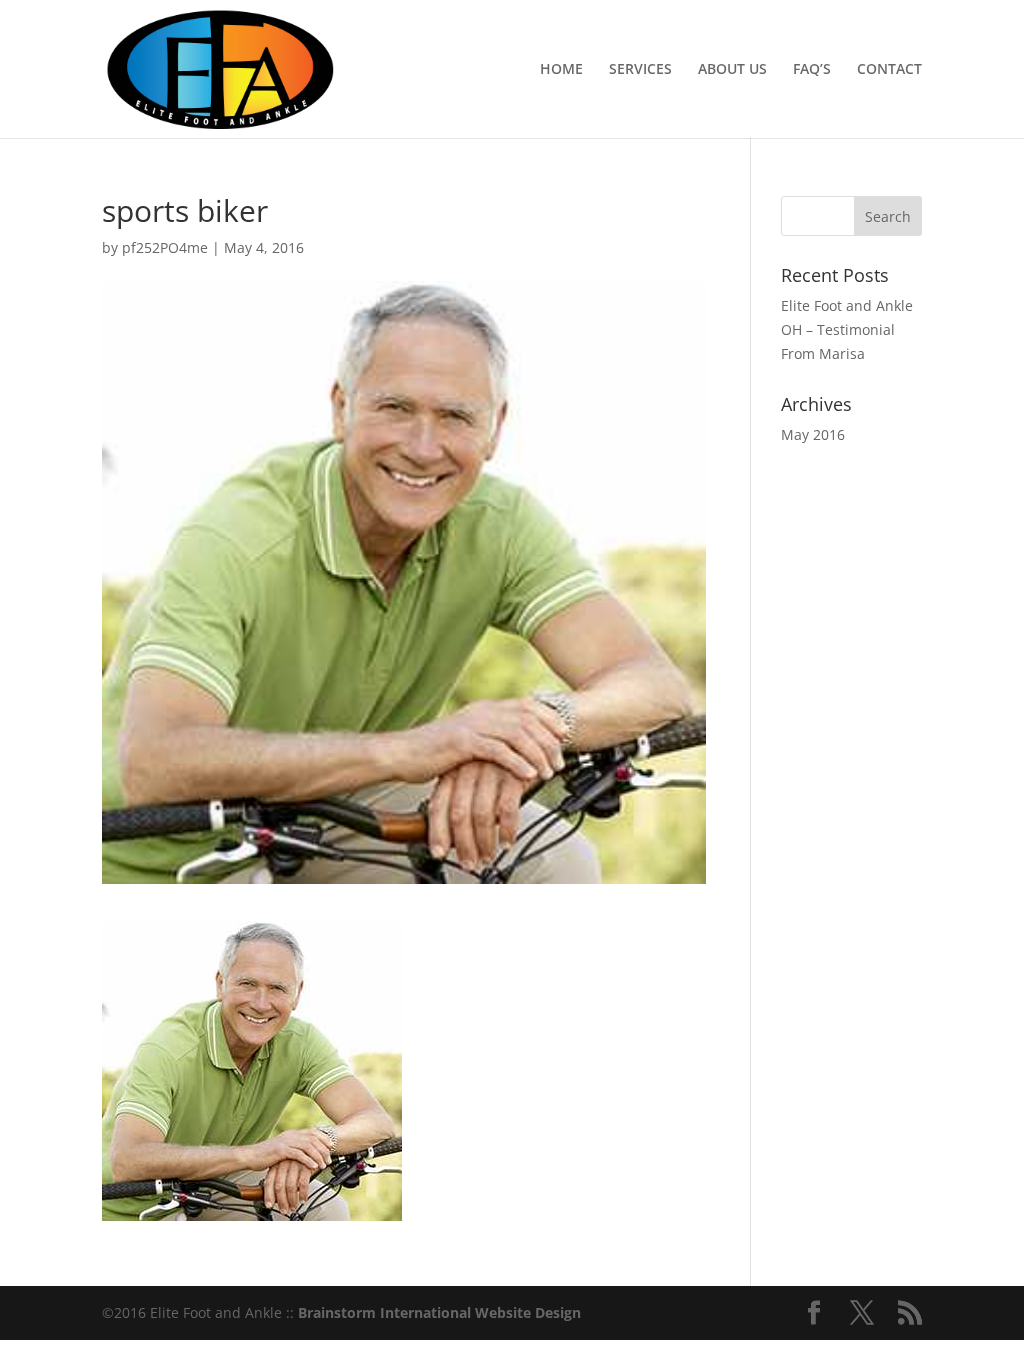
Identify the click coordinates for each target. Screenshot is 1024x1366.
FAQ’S (812, 70)
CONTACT (889, 70)
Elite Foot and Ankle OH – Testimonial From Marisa (847, 329)
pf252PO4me (165, 247)
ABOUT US (732, 70)
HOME (561, 70)
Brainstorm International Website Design (439, 1312)
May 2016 (813, 434)
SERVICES (640, 70)
